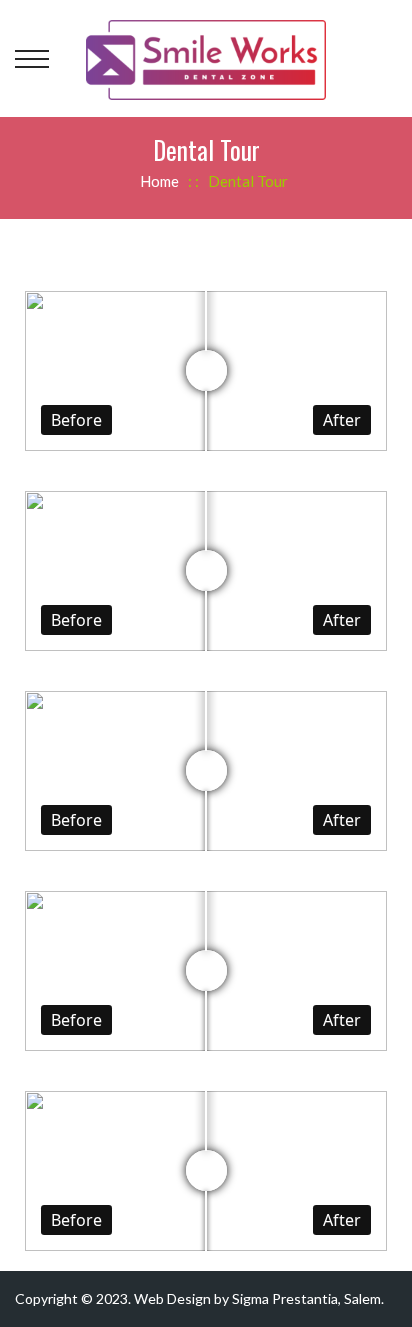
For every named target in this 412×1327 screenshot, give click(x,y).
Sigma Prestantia (285, 1298)
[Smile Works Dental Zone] (206, 57)
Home (159, 181)
